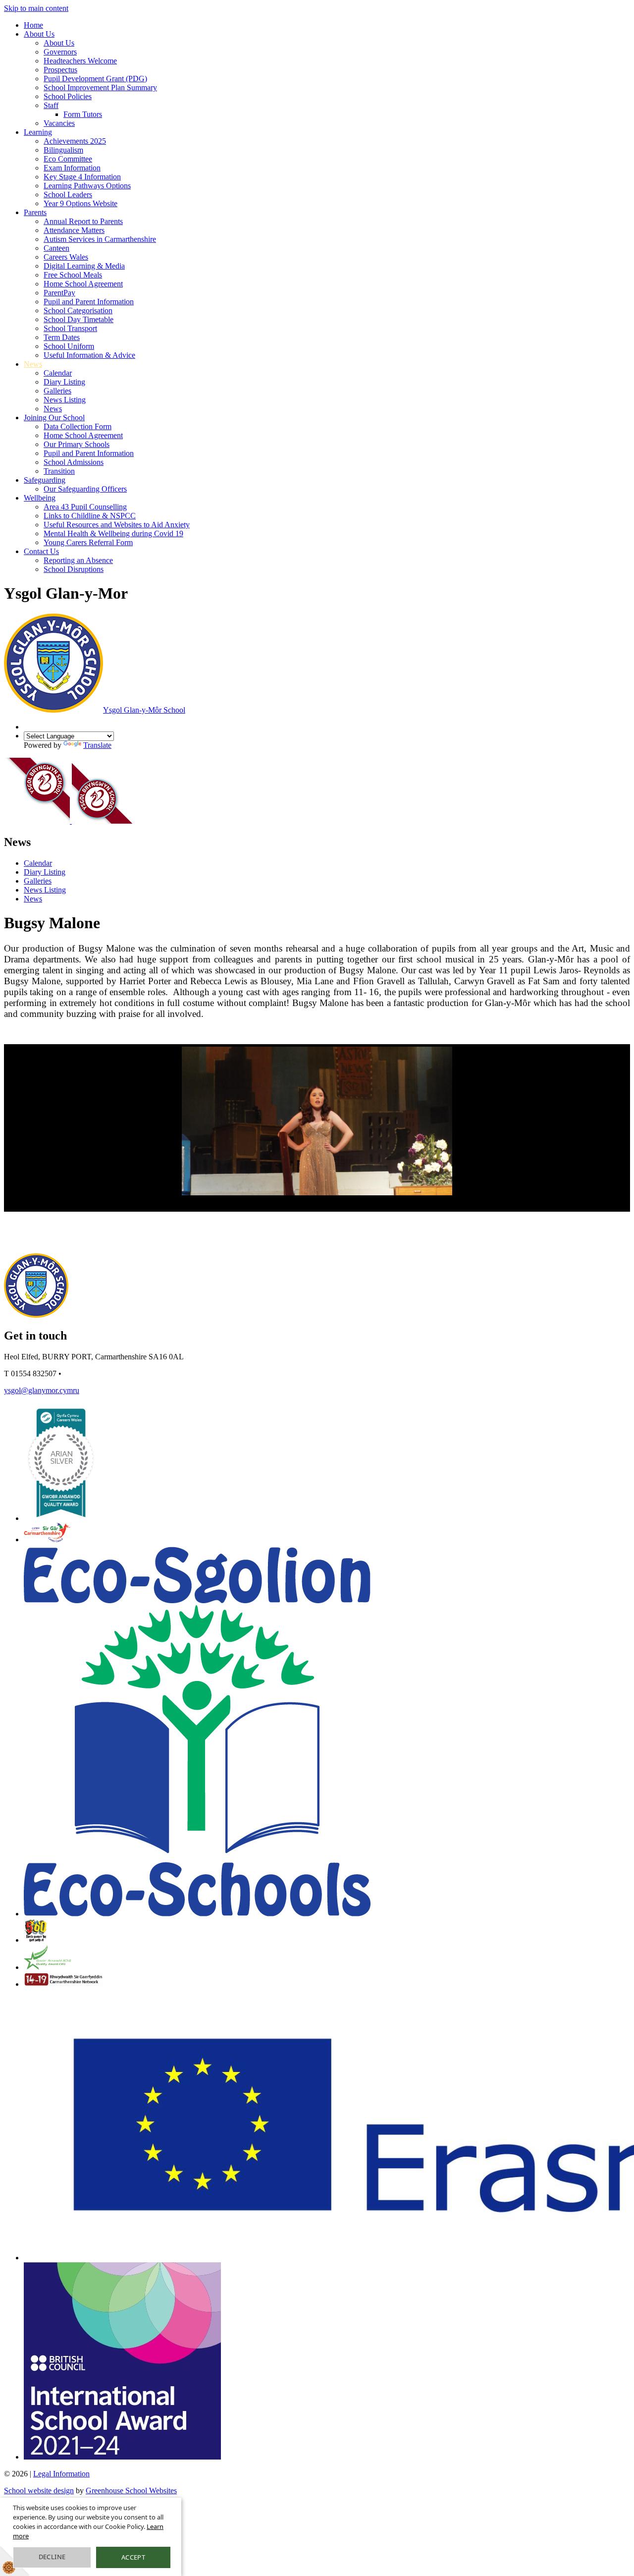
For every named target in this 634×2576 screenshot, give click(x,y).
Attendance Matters (74, 230)
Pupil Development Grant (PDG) (95, 79)
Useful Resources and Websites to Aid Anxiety (117, 525)
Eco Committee (68, 159)
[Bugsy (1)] (317, 1121)
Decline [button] (52, 2557)
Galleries (57, 391)
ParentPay (59, 293)
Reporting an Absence (78, 560)
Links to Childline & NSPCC (90, 516)
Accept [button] (133, 2557)
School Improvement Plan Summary (100, 87)
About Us (39, 34)
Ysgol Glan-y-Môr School (144, 710)
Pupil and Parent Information (89, 302)
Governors (60, 52)
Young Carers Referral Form (88, 542)
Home (33, 25)
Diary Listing (64, 382)
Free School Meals (73, 275)
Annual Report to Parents (83, 221)
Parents (35, 212)
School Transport (70, 328)
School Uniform (69, 346)
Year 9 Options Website (80, 203)
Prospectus (60, 70)
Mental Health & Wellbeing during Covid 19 (113, 533)
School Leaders (68, 195)
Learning (38, 132)
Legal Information (61, 2474)
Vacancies (59, 123)
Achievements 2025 (75, 141)
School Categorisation (78, 310)
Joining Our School (54, 418)
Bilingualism (63, 150)
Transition (59, 471)
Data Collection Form (78, 426)
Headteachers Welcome (80, 61)
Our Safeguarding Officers (85, 489)
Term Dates (62, 337)
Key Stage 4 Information (82, 177)
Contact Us (41, 551)
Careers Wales (66, 257)
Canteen (56, 248)
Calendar (58, 373)
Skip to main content (36, 8)
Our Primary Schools (77, 444)
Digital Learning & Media (84, 266)
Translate (97, 745)
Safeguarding (45, 480)
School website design (39, 2491)
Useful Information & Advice (89, 355)
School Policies (68, 96)
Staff (51, 105)
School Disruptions (74, 569)
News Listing (65, 400)
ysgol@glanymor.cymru (42, 1390)
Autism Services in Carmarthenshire (100, 239)
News (33, 364)
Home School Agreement (83, 284)
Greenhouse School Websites (131, 2491)
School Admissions (74, 462)
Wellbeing (40, 498)
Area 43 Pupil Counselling (85, 507)
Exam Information (72, 168)
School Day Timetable (79, 319)
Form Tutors (83, 114)
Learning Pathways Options (87, 186)
